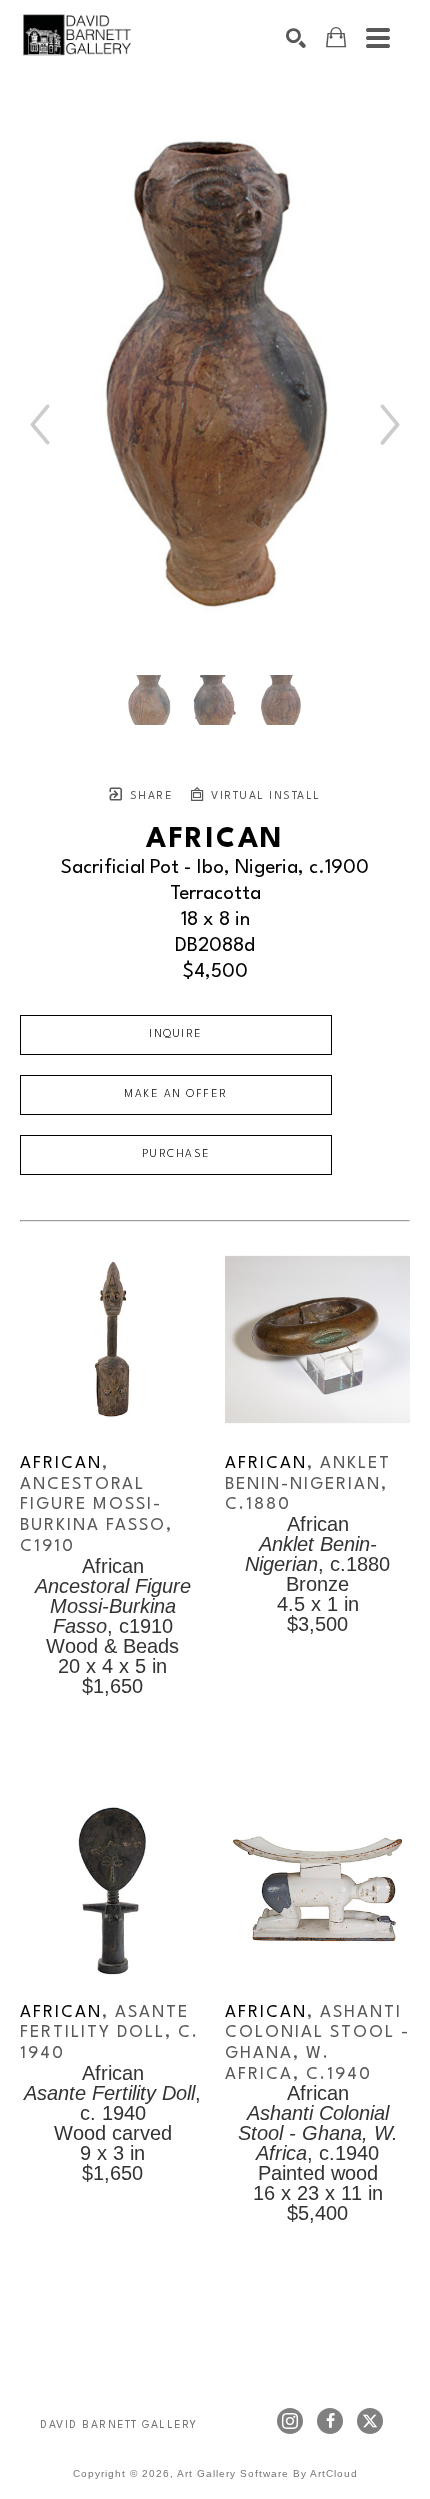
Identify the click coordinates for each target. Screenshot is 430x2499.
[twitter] (370, 2421)
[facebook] (330, 2421)
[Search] (296, 38)
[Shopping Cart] (336, 37)
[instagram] (290, 2421)
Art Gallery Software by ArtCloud (267, 2473)
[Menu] (378, 38)
